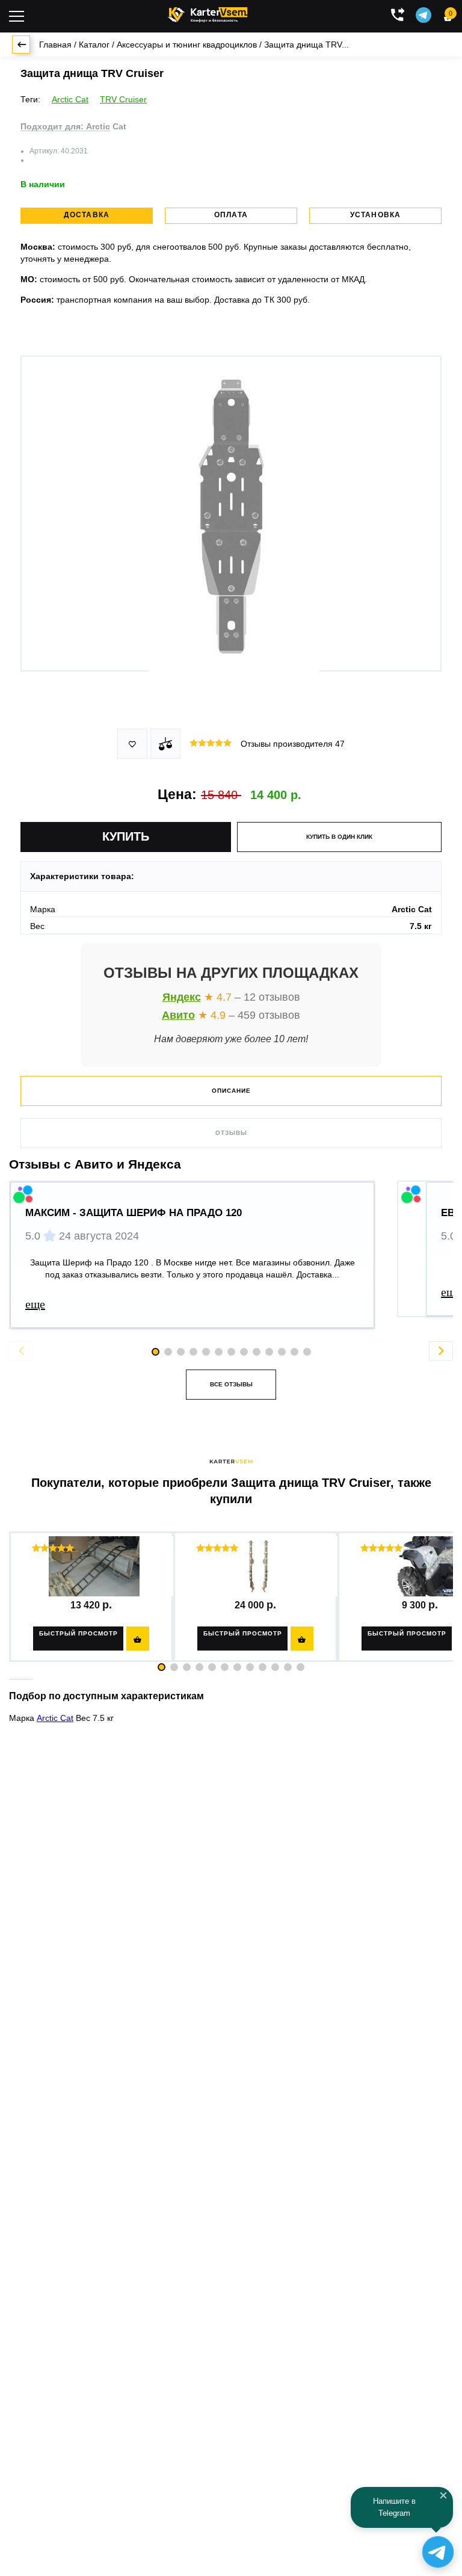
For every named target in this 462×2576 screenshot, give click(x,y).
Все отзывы (231, 1384)
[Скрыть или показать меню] (17, 16)
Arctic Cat (70, 99)
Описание (231, 1091)
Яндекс (182, 997)
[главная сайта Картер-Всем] (208, 13)
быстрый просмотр (79, 1633)
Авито (178, 1015)
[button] (162, 1667)
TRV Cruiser (123, 99)
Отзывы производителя (293, 744)
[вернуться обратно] (21, 45)
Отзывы (231, 1133)
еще (35, 1304)
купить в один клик (339, 837)
